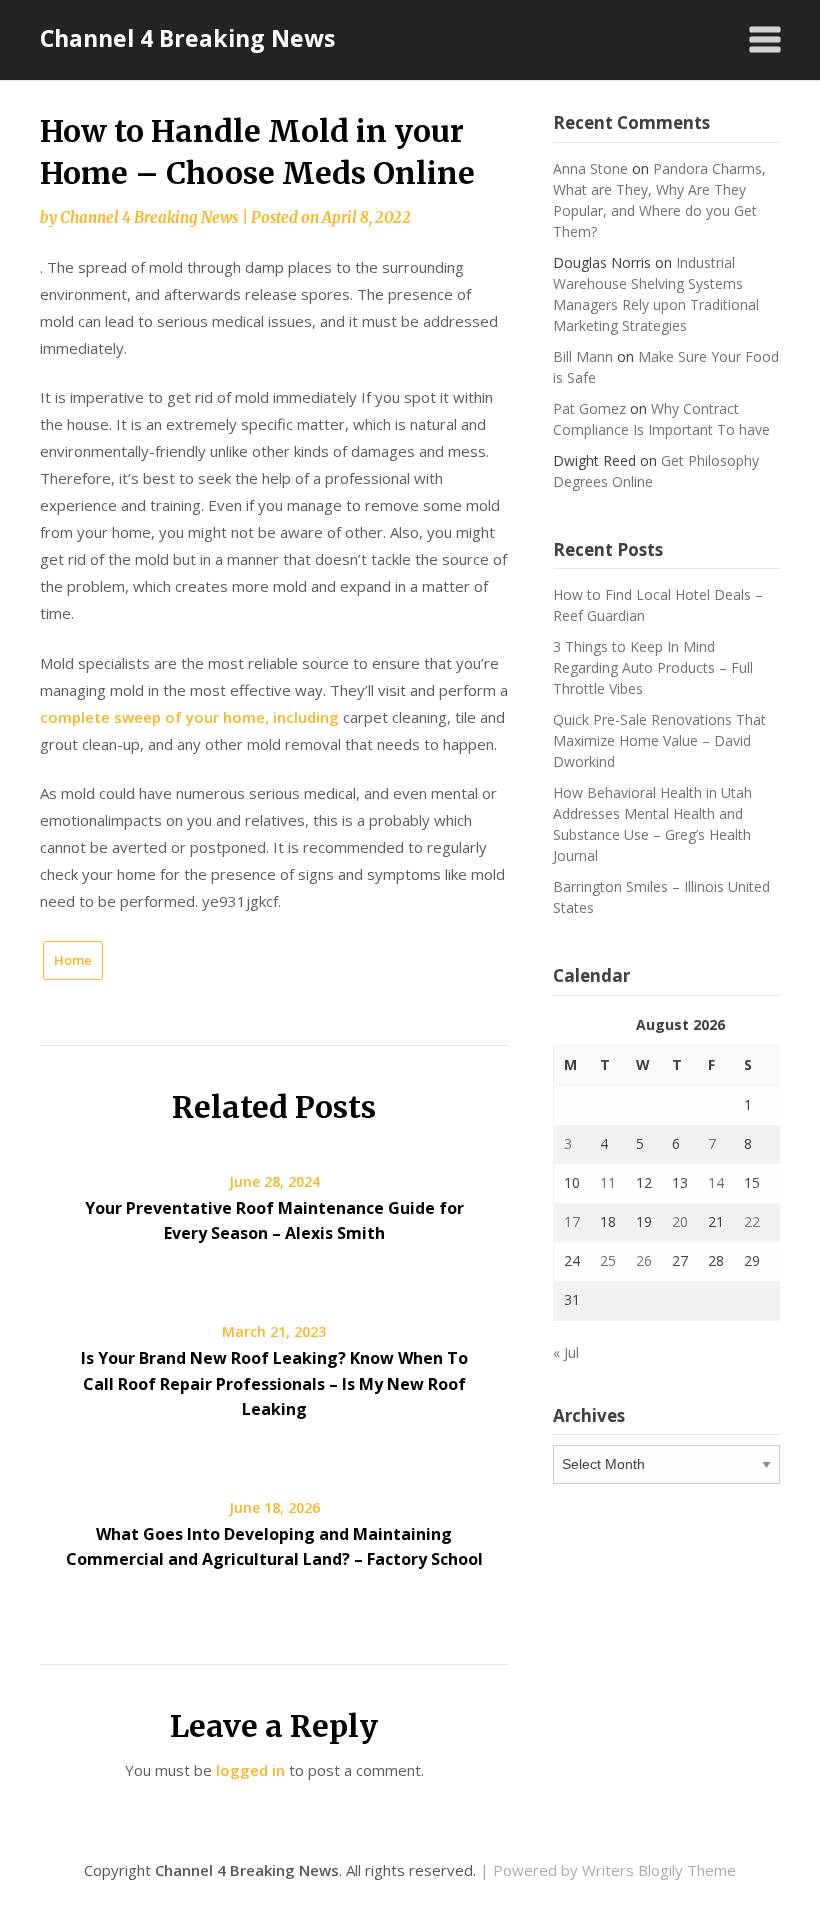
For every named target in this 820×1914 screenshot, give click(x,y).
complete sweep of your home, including (189, 717)
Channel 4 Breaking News (187, 38)
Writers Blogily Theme (659, 1870)
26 (644, 1260)
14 (716, 1182)
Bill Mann (583, 356)
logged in (250, 1770)
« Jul (566, 1352)
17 (572, 1221)
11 (608, 1182)
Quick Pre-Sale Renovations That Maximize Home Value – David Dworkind (659, 740)
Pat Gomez (589, 408)
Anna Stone (590, 168)
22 (752, 1221)
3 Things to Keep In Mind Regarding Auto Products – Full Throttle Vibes (653, 667)
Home (73, 960)
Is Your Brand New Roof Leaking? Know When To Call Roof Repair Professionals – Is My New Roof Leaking (274, 1383)
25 (608, 1260)
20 (680, 1221)
